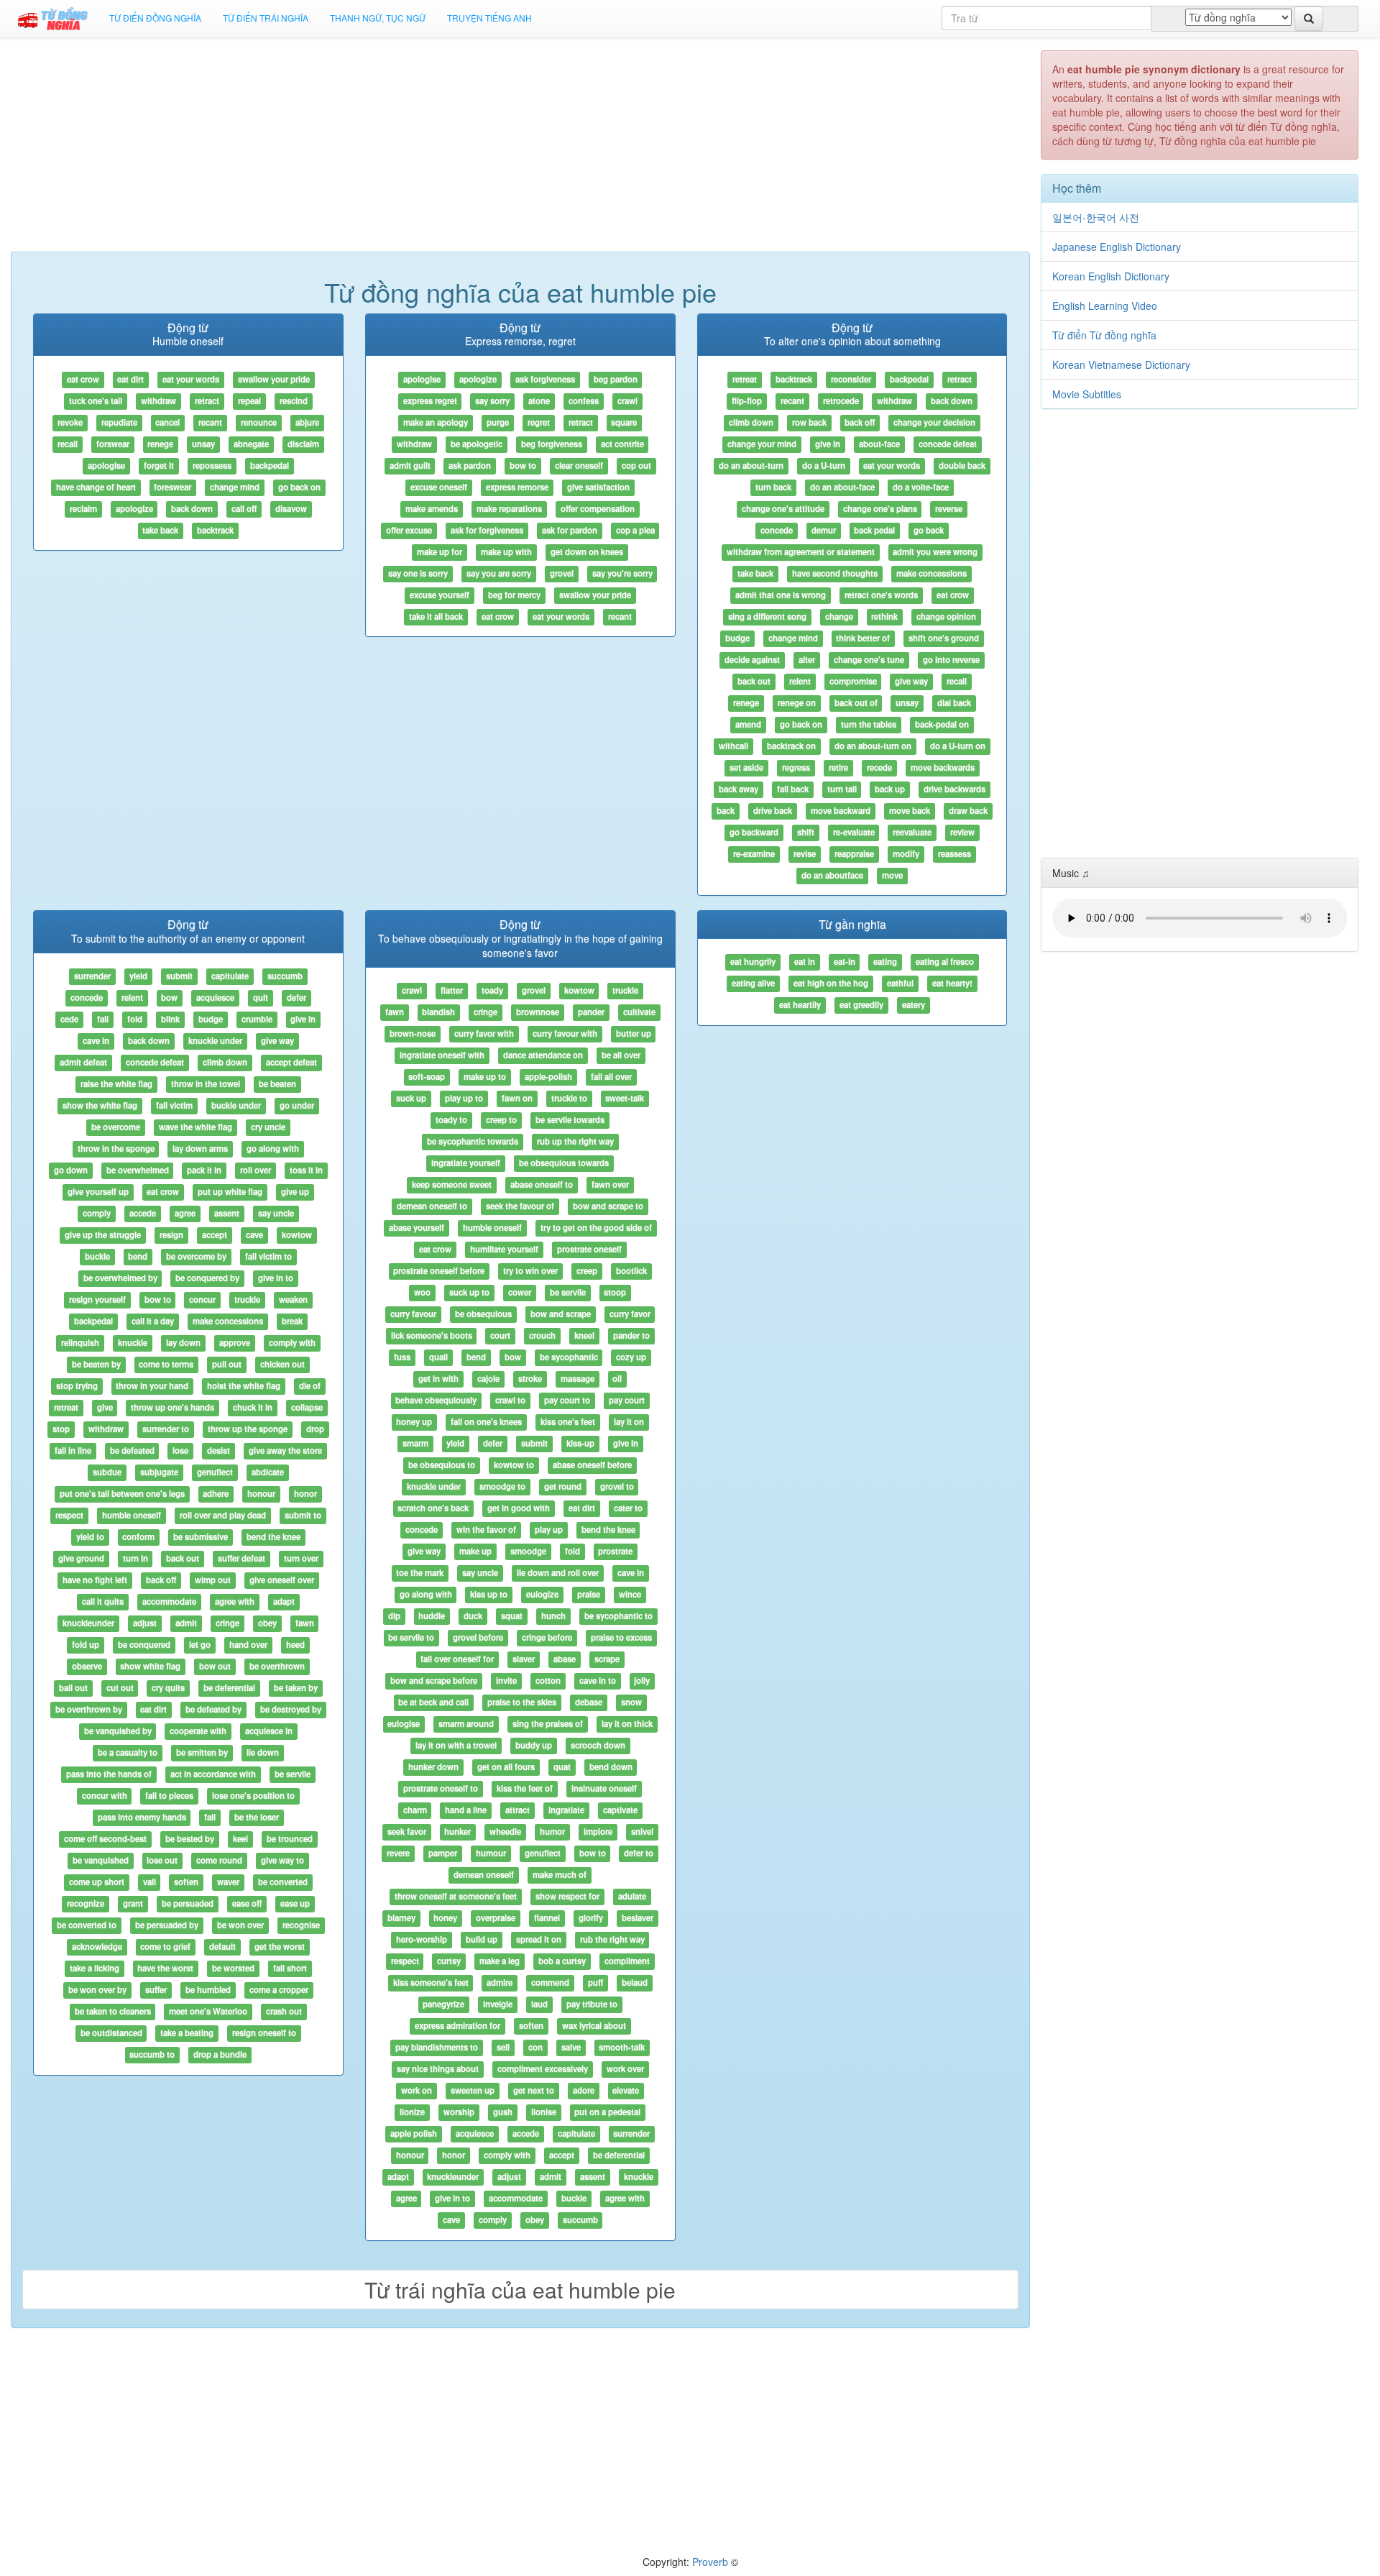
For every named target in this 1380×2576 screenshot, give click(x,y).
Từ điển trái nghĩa (266, 18)
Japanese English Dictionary (1117, 247)
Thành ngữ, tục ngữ (378, 18)
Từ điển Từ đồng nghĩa (1104, 335)
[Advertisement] (520, 151)
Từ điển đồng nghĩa (155, 18)
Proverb (710, 2562)
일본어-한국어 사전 (1096, 217)
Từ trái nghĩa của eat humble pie (520, 2289)
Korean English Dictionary (1111, 276)
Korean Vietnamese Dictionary (1121, 365)
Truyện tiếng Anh (489, 18)
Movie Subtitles (1087, 394)
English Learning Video (1105, 306)
